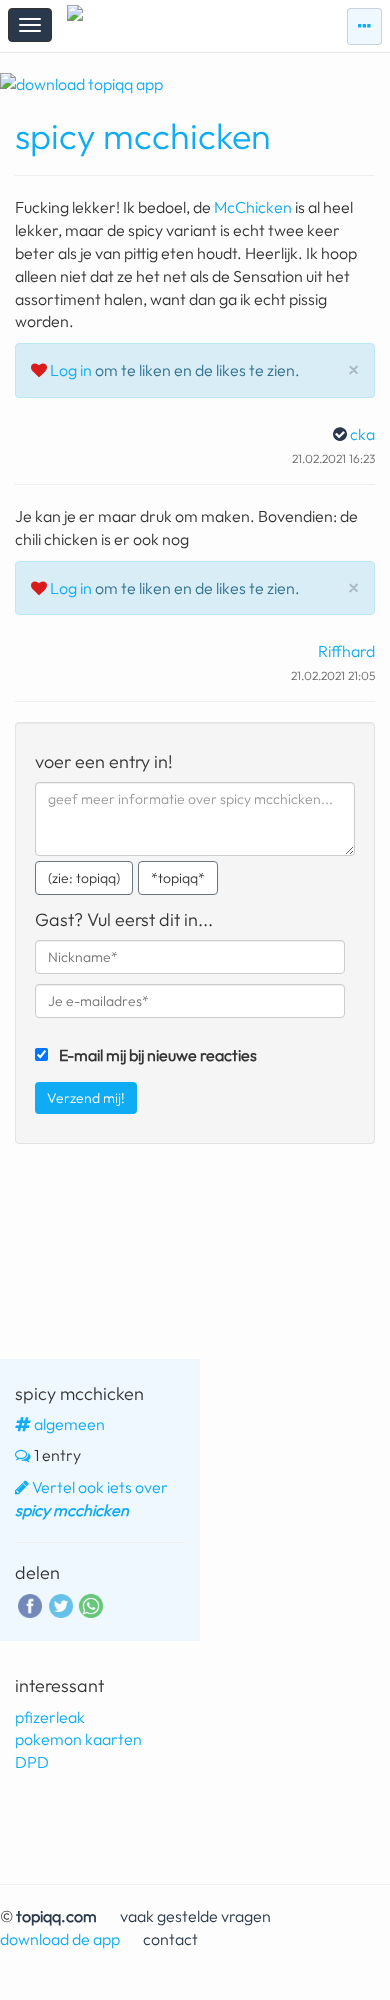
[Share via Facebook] (30, 1603)
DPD (32, 1762)
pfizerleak (50, 1717)
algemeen (69, 1424)
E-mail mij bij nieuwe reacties (158, 1055)
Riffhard (346, 651)
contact (170, 1939)
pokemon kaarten (78, 1739)
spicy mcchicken (143, 135)
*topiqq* (178, 878)
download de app (60, 1939)
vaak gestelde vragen (195, 1916)
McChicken (253, 207)
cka (362, 434)
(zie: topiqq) (84, 878)
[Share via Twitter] (61, 1603)
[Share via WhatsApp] (91, 1604)
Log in (71, 370)
